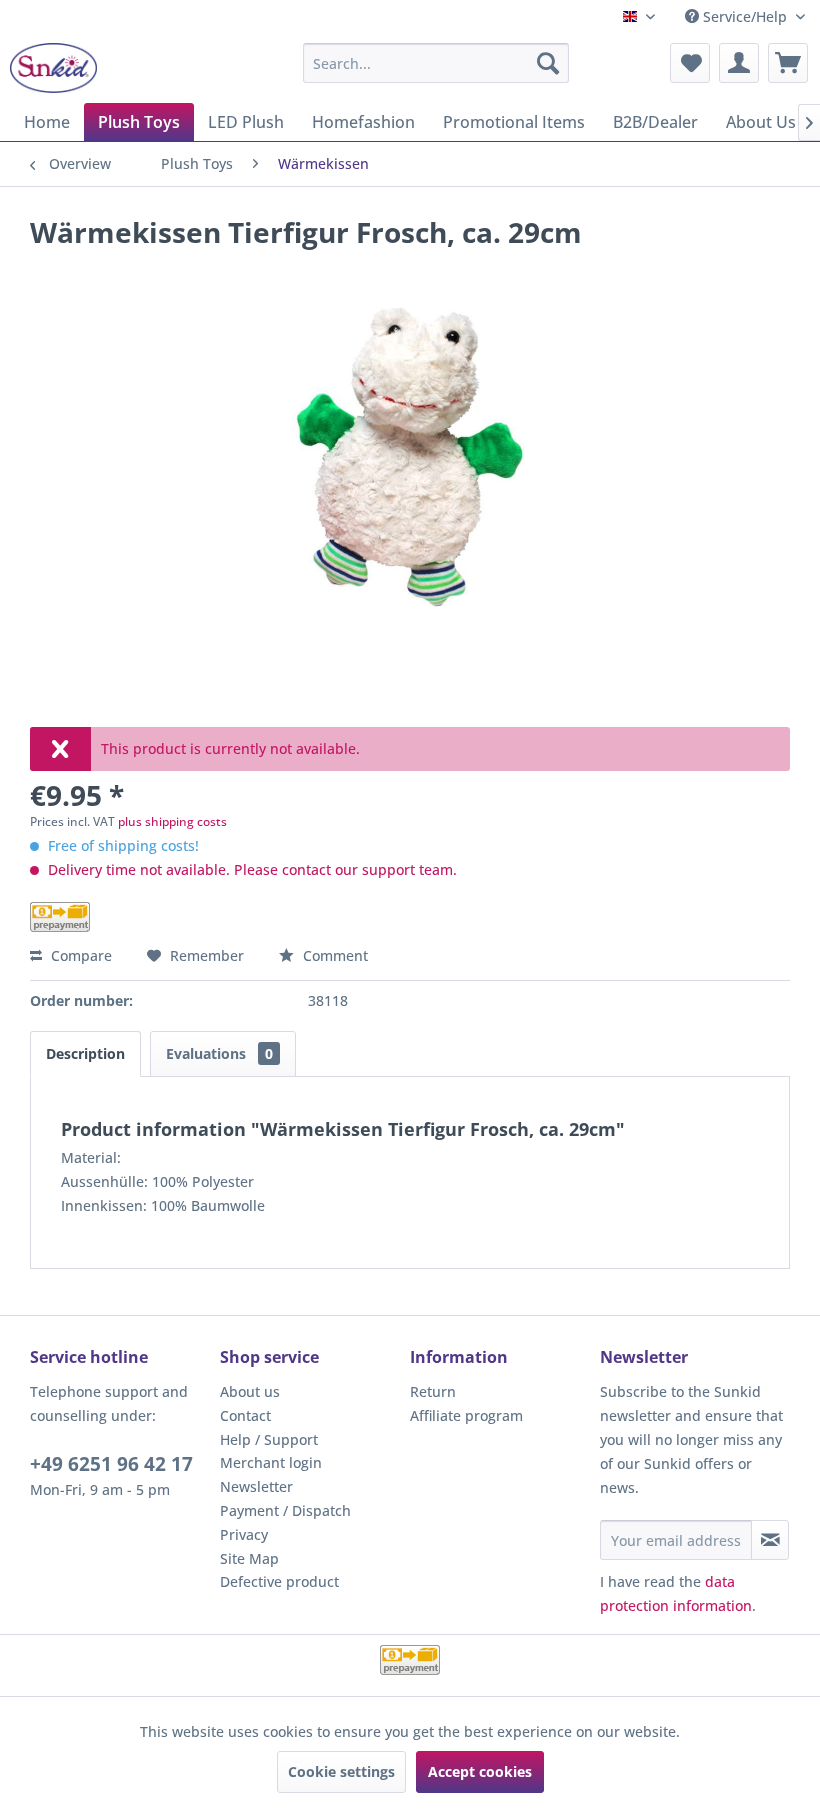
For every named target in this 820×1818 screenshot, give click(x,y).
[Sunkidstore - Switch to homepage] (53, 68)
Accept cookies (480, 1771)
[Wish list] (690, 63)
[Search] (548, 63)
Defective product (279, 1581)
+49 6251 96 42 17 (111, 1464)
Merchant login (271, 1462)
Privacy (244, 1534)
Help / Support (269, 1439)
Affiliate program (466, 1415)
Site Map (249, 1558)
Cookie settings (341, 1771)
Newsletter (256, 1486)
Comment (333, 955)
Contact (245, 1415)
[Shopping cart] (788, 63)
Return (433, 1391)
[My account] (739, 63)
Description (85, 1053)
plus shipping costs (172, 821)
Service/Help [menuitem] (745, 16)
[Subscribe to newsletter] (770, 1540)
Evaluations (219, 1053)
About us (250, 1391)
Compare (79, 955)
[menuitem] (436, 63)
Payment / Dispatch (285, 1510)
